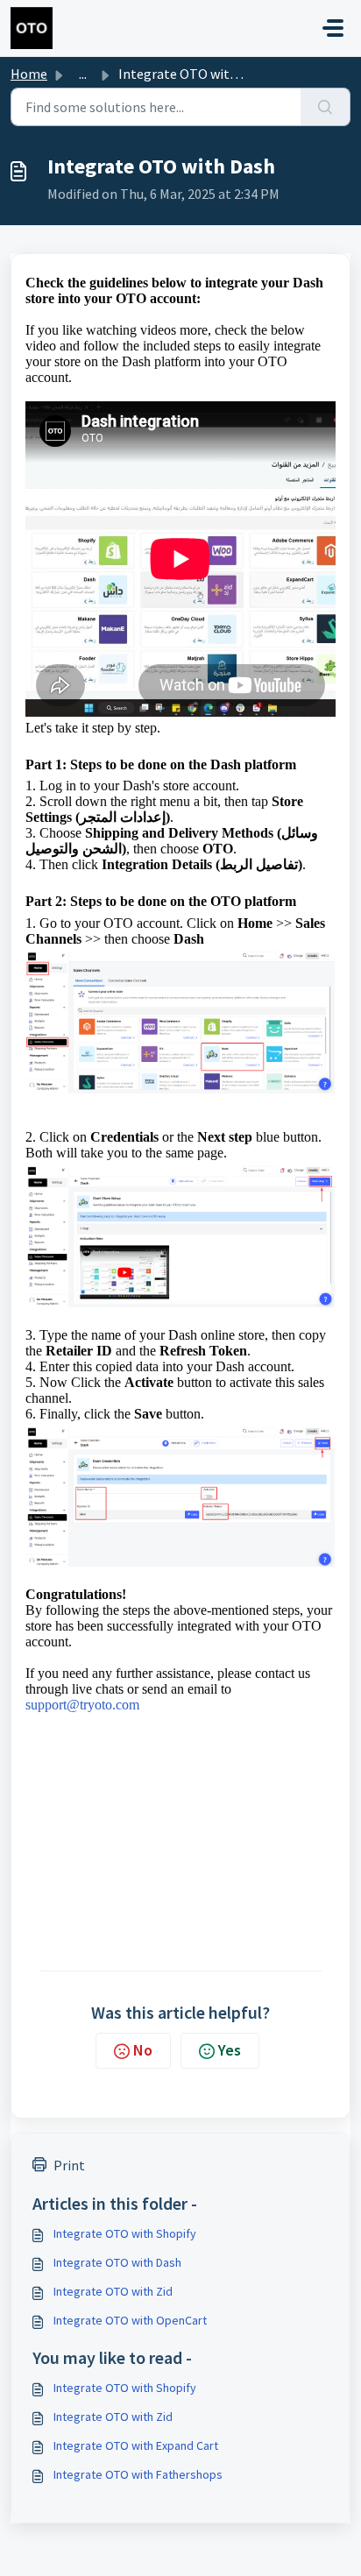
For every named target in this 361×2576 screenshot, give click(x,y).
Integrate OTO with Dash (117, 2262)
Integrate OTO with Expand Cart (136, 2445)
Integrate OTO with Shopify (125, 2233)
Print (69, 2165)
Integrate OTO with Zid (113, 2291)
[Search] (326, 107)
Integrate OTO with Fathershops (138, 2474)
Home (29, 74)
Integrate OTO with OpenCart (130, 2320)
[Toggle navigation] (333, 28)
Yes (230, 2050)
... (83, 74)
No (143, 2050)
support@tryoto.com (82, 1705)
